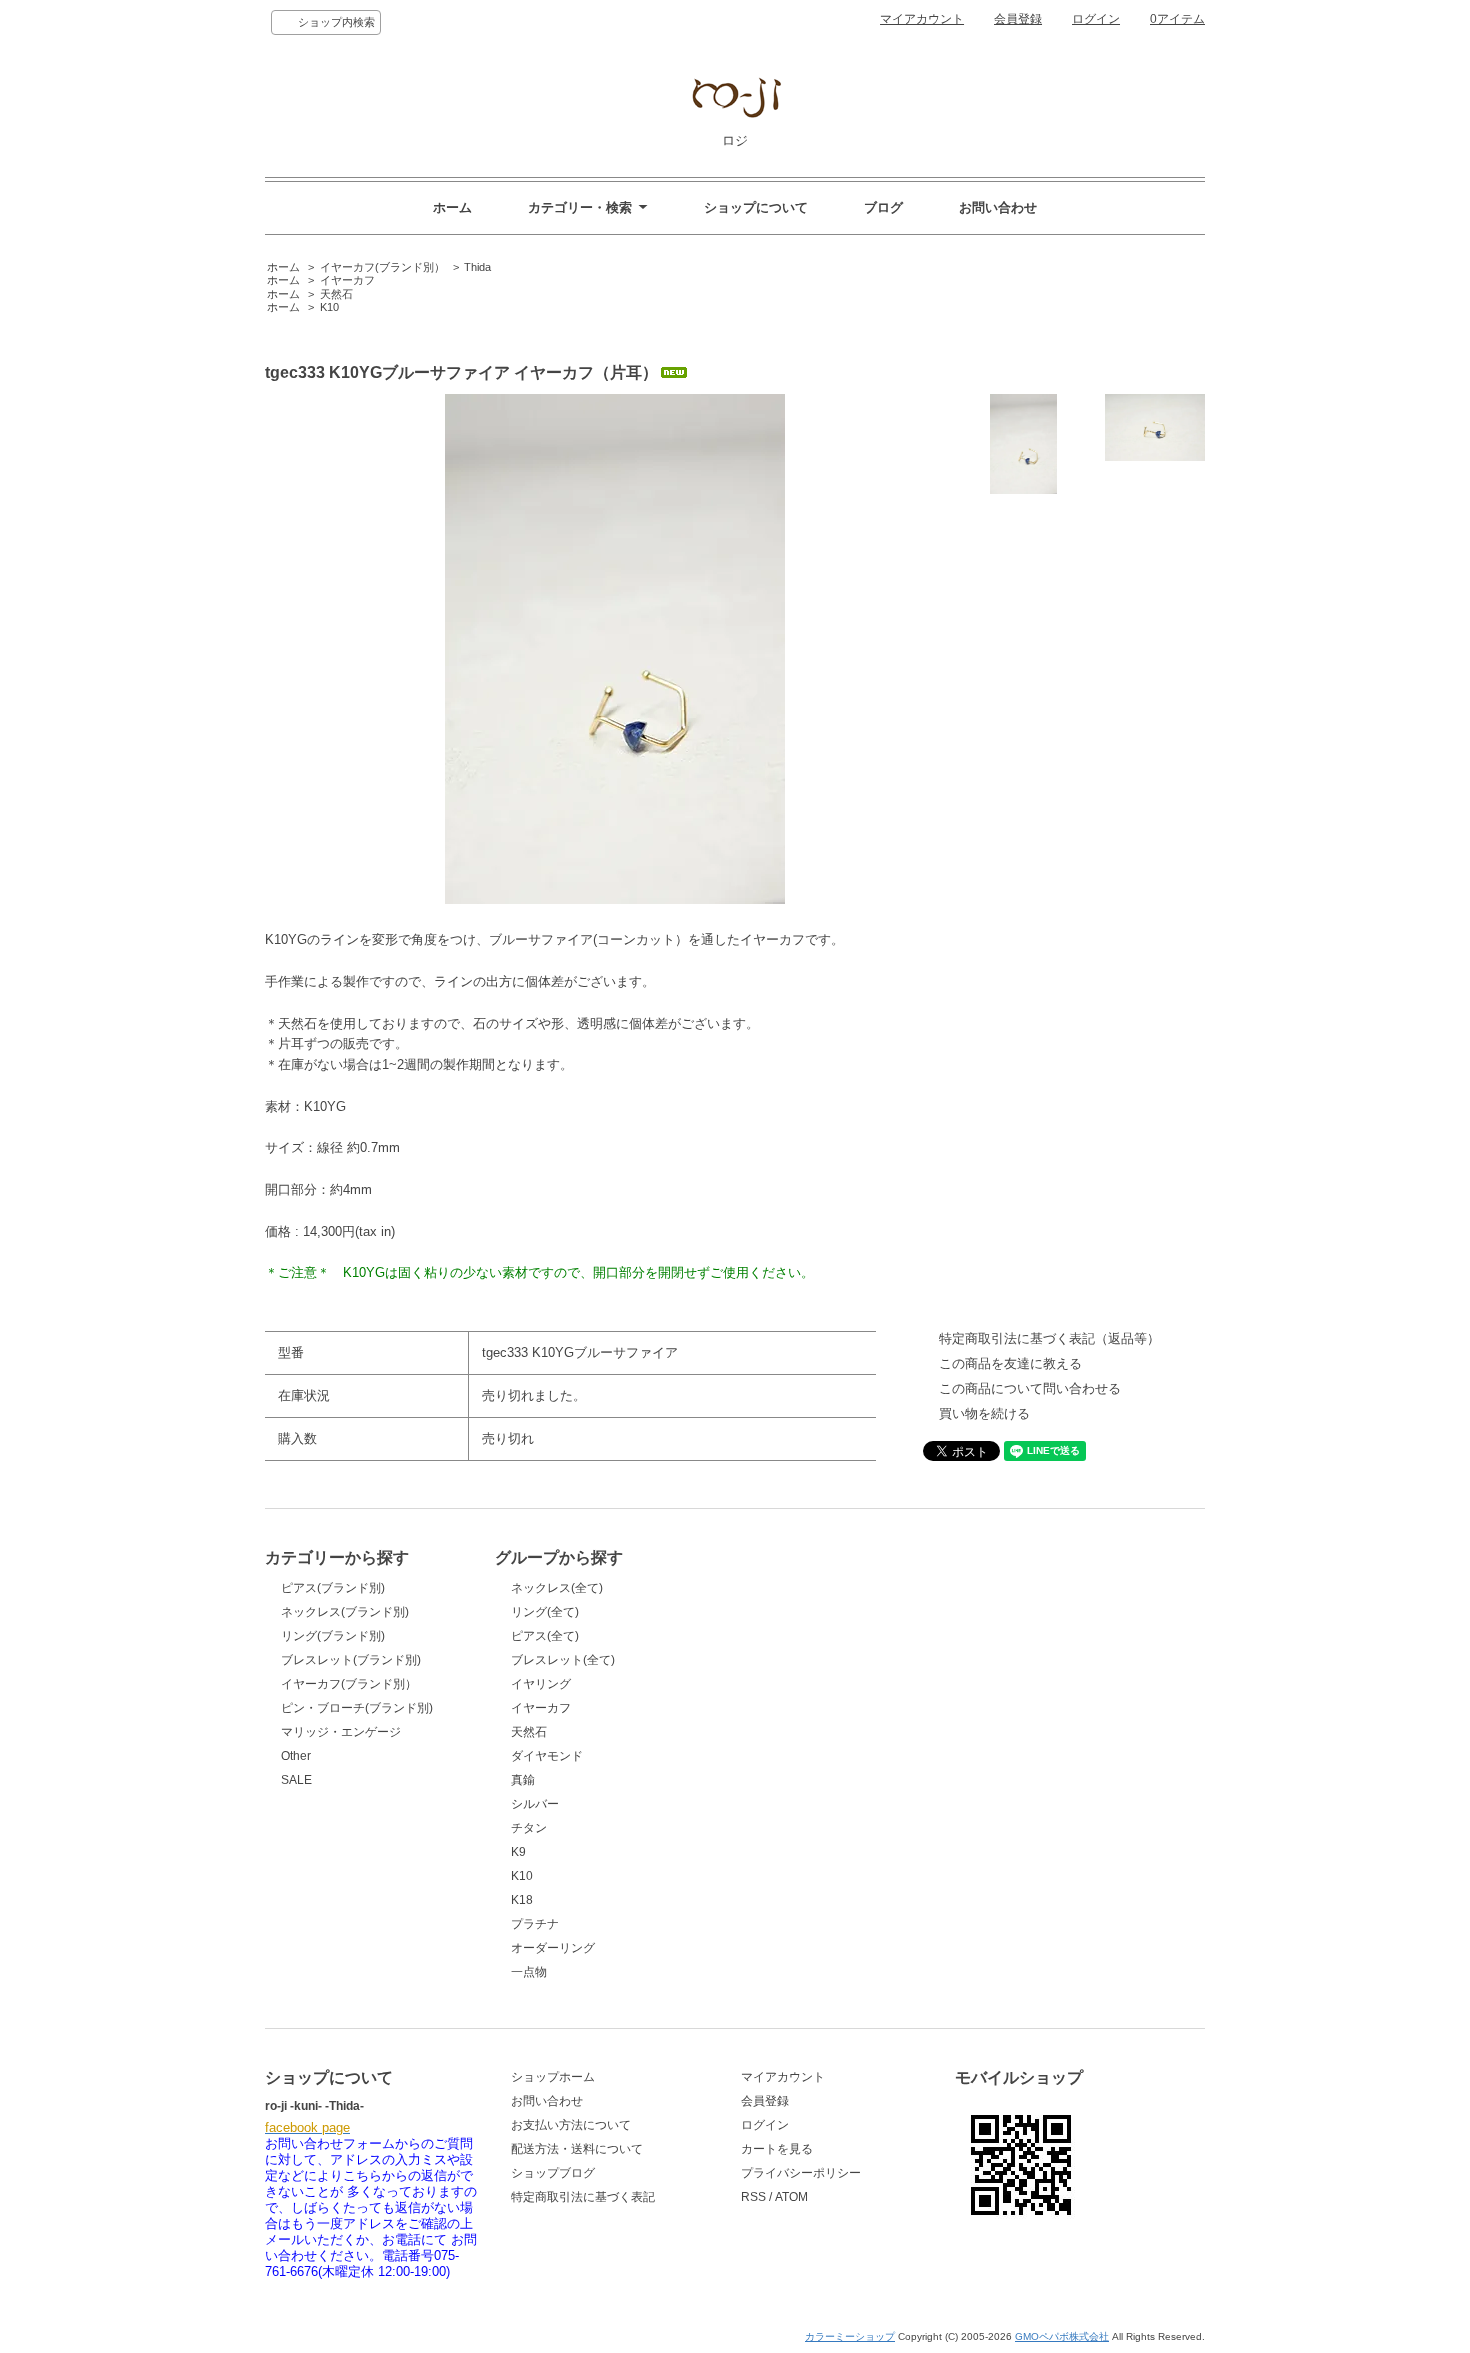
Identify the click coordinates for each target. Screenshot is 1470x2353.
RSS (753, 2197)
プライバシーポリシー (801, 2173)
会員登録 (1018, 19)
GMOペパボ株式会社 (1062, 2336)
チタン (529, 1828)
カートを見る (777, 2149)
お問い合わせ (998, 207)
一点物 (529, 1972)
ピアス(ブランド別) (333, 1588)
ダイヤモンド (547, 1756)
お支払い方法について (571, 2125)
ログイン (1096, 19)
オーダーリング (553, 1948)
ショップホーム (553, 2077)
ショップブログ (553, 2173)
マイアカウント (922, 19)
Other (296, 1756)
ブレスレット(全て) (563, 1660)
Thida (477, 267)
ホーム (452, 207)
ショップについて (756, 207)
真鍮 (523, 1780)
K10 (329, 307)
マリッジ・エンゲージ (341, 1732)
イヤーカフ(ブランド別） (382, 267)
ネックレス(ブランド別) (345, 1612)
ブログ (883, 207)
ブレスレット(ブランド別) (351, 1660)
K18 (522, 1900)
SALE (296, 1780)
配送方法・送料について (577, 2149)
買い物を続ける (984, 1413)
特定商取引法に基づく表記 (583, 2197)
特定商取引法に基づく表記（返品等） (1049, 1338)
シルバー (535, 1804)
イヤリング (541, 1684)
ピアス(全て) (545, 1636)
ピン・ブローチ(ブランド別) (357, 1708)
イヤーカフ (347, 280)
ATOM (791, 2197)
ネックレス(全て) (557, 1588)
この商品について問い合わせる (1030, 1388)
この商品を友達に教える (1010, 1363)
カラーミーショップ (850, 2336)
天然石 (336, 294)
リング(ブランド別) (333, 1636)
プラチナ (535, 1924)
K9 (518, 1852)
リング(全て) (545, 1612)
